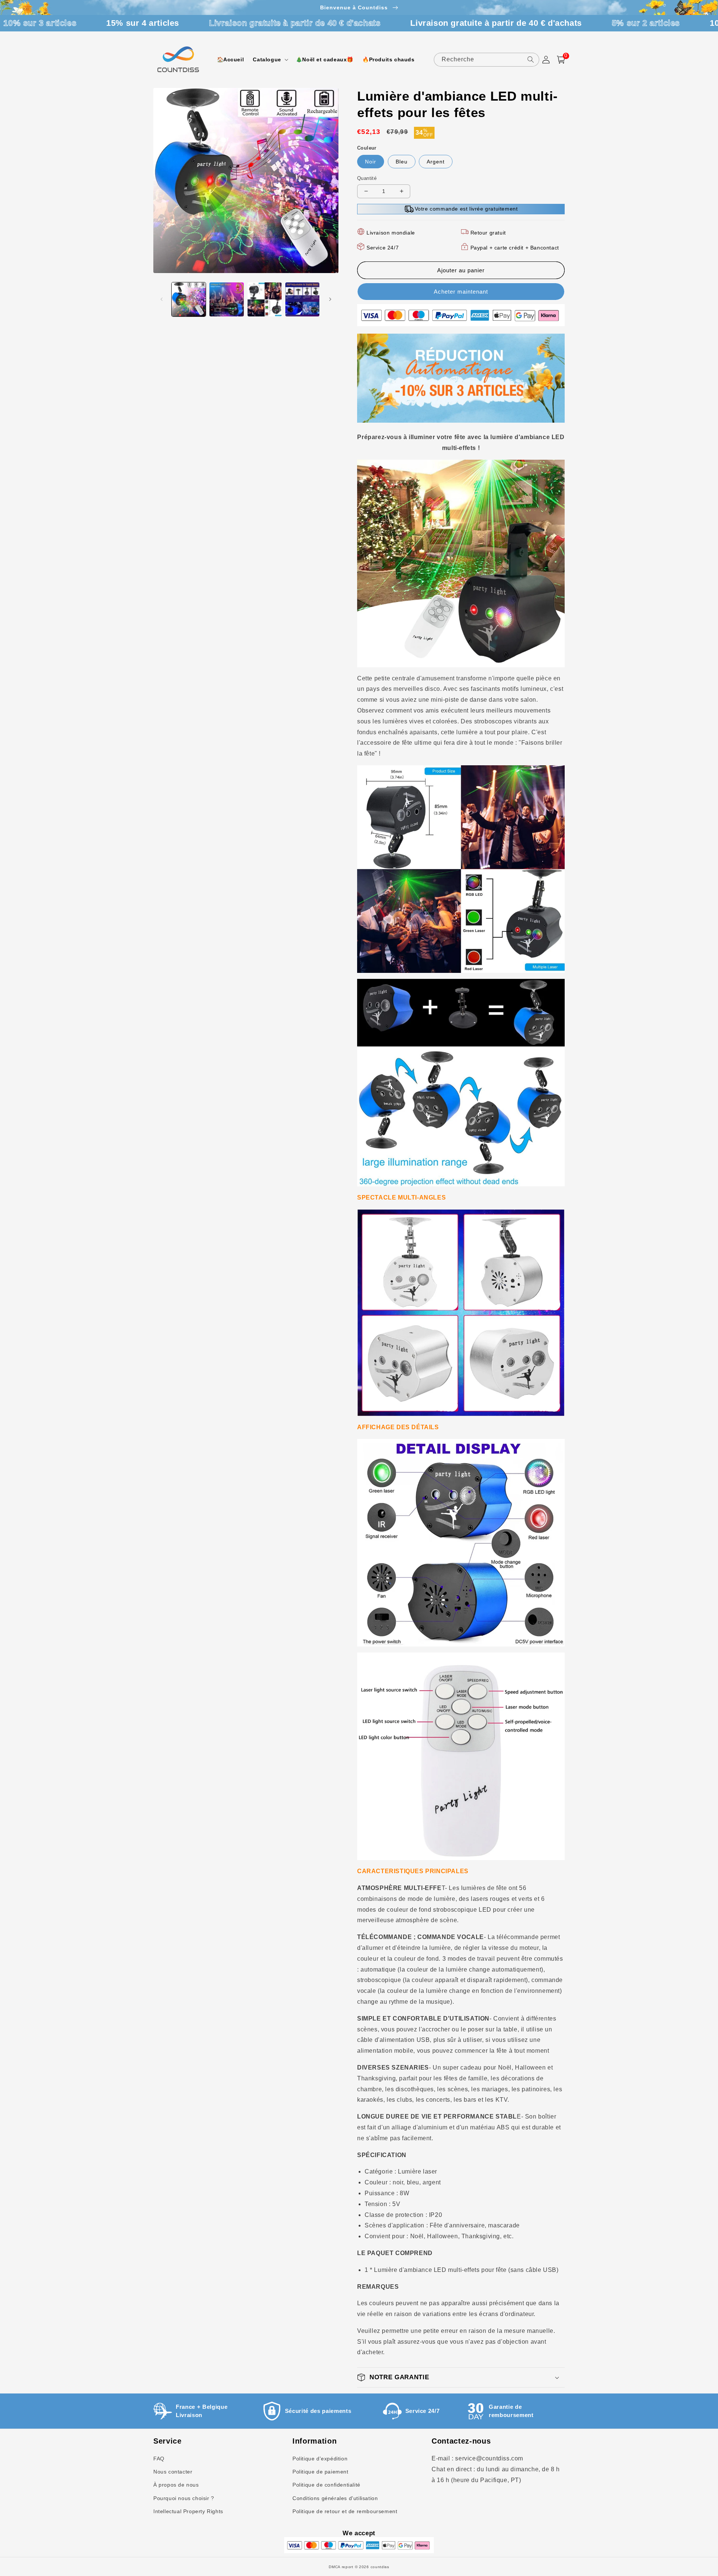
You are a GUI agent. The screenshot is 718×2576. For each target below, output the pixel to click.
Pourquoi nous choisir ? (184, 2498)
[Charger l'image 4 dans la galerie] (302, 299)
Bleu (402, 162)
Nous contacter (173, 2472)
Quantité (367, 178)
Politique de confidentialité (326, 2485)
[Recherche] (531, 59)
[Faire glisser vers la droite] (330, 299)
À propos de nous (176, 2485)
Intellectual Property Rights (188, 2511)
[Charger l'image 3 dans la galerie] (265, 299)
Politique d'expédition (320, 2459)
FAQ (159, 2459)
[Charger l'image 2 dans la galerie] (226, 299)
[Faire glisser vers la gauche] (162, 299)
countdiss (380, 2567)
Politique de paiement (320, 2472)
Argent (436, 162)
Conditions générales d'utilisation (335, 2498)
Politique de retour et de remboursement (345, 2511)
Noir (371, 162)
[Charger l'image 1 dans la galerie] (189, 299)
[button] (270, 59)
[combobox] (487, 60)
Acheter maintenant (461, 292)
